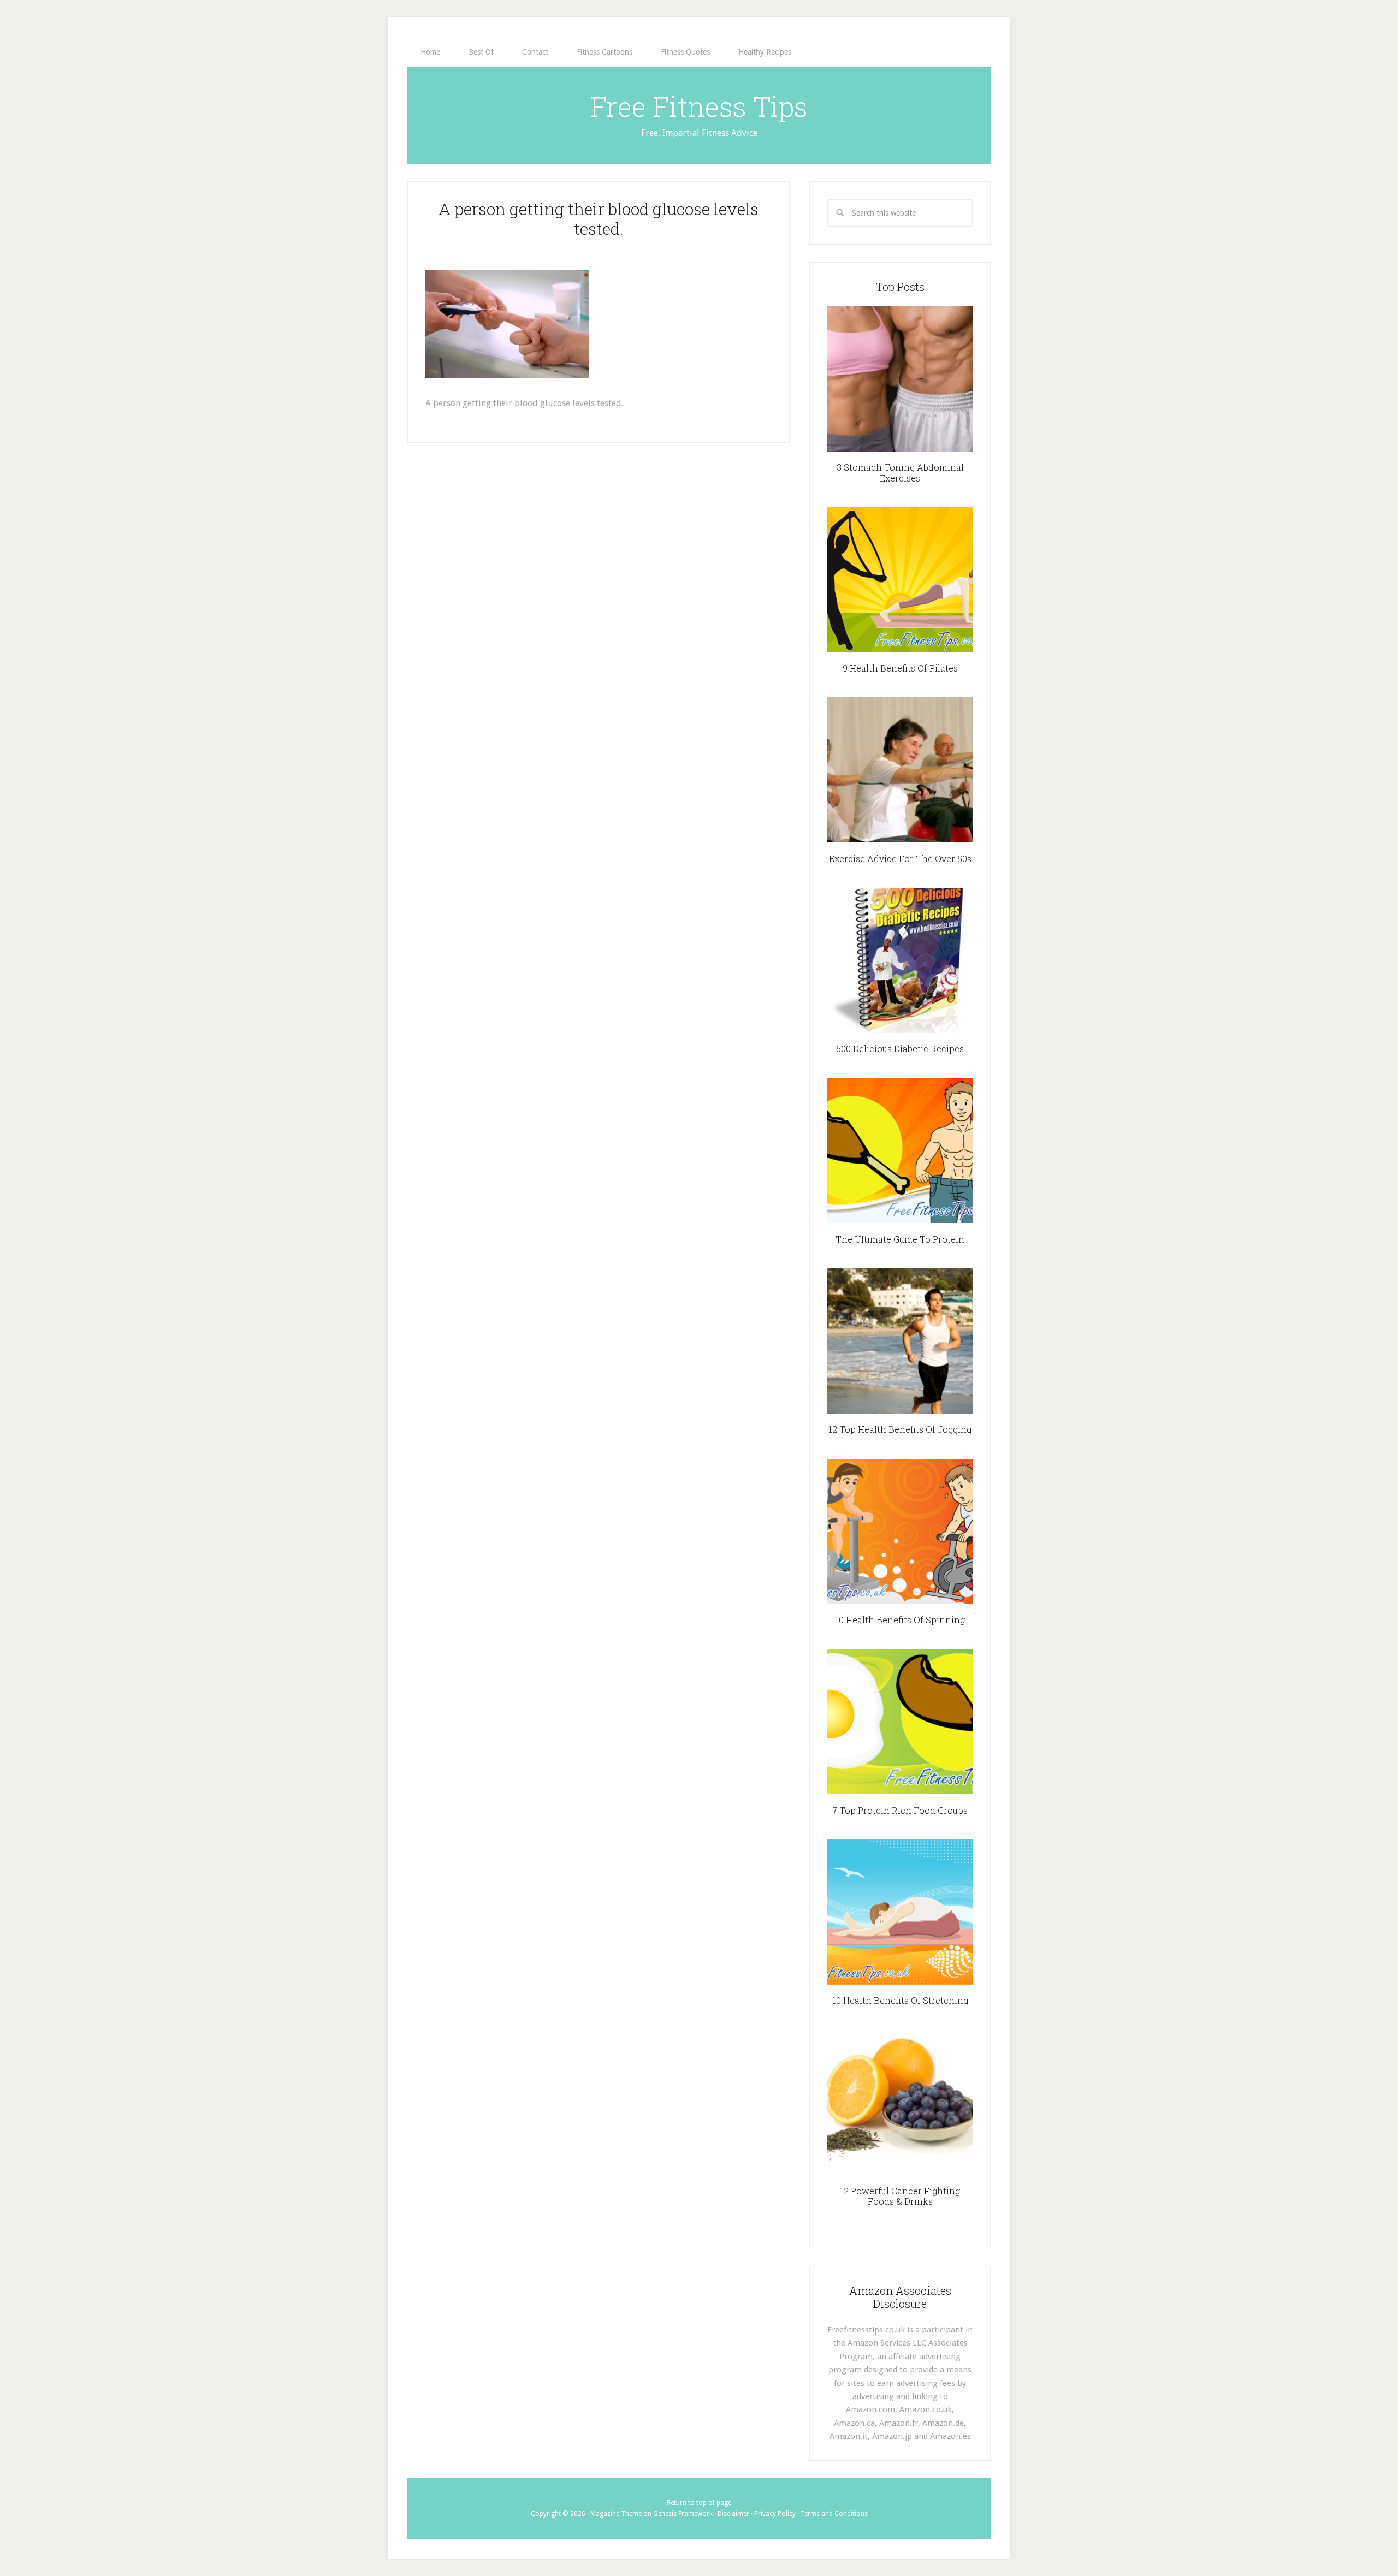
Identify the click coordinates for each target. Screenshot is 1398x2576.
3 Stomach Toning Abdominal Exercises (900, 472)
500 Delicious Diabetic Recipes (900, 1049)
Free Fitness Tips (699, 106)
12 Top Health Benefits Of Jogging (900, 1429)
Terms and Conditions (834, 2514)
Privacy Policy (775, 2514)
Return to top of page (699, 2503)
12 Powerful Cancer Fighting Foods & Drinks (900, 2196)
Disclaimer (733, 2514)
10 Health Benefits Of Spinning (900, 1620)
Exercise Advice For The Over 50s (900, 859)
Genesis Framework (683, 2514)
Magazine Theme (616, 2514)
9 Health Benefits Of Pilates (900, 668)
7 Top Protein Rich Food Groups (900, 1810)
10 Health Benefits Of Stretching (900, 2000)
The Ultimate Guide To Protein (900, 1239)
